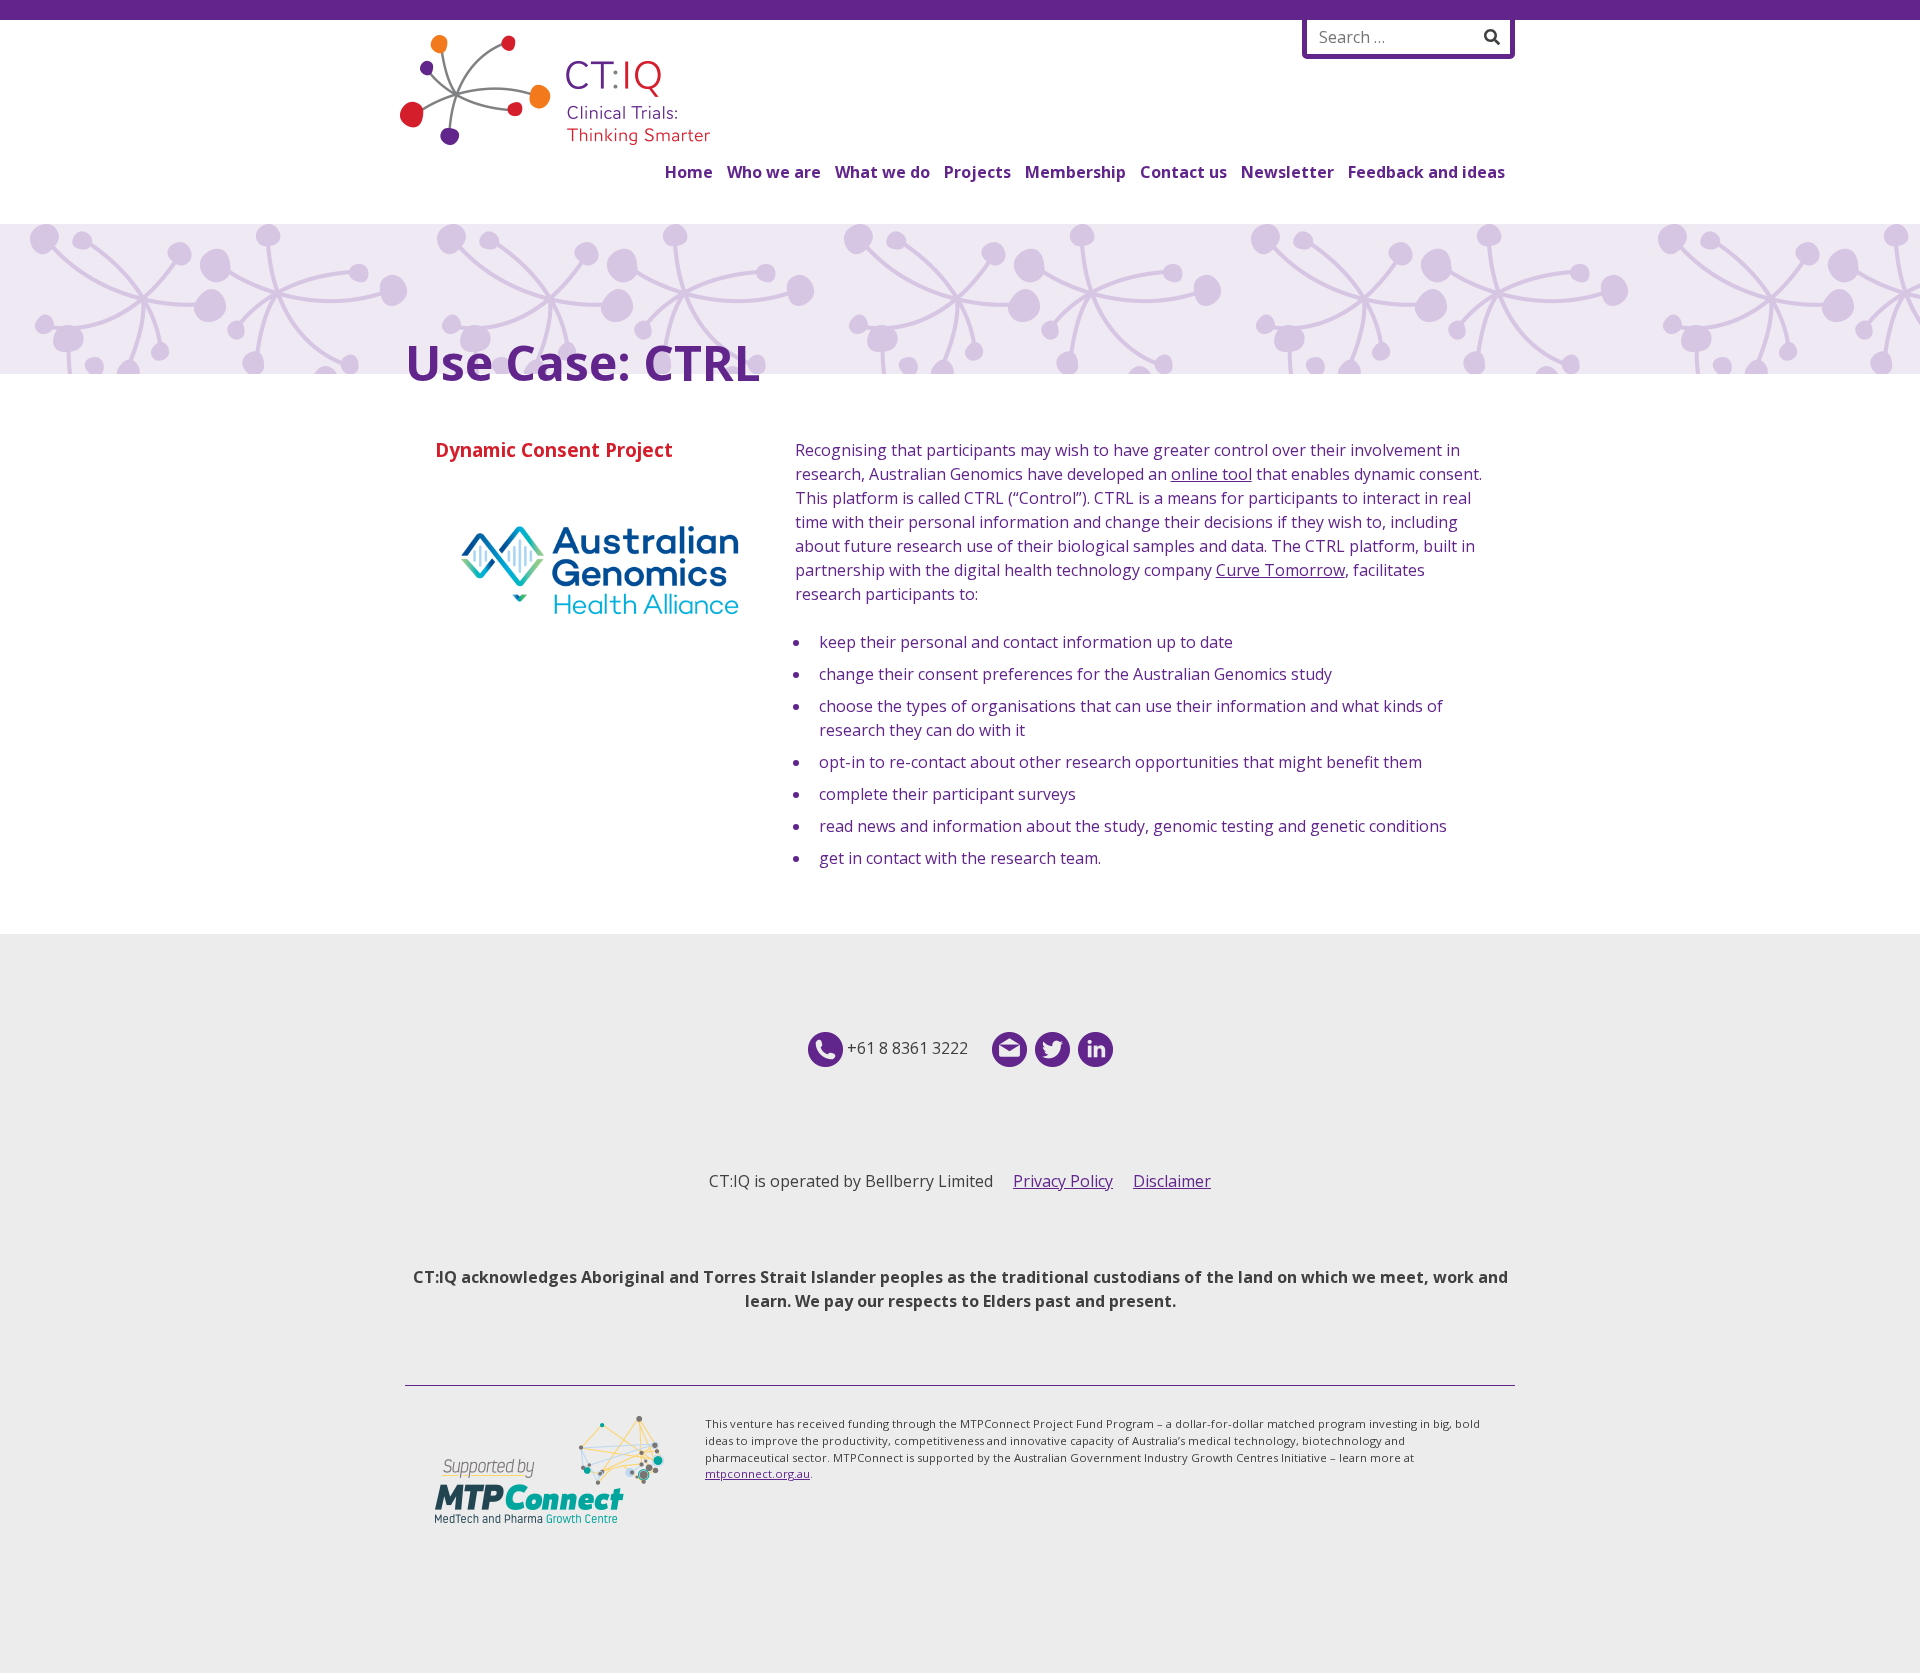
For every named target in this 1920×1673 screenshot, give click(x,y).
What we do (882, 172)
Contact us (1183, 172)
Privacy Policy (1063, 1181)
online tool (1211, 474)
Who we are (774, 172)
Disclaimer (1172, 1181)
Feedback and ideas (1426, 172)
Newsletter (1287, 172)
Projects (977, 172)
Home (689, 172)
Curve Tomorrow (1280, 570)
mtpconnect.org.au (757, 1473)
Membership (1075, 172)
